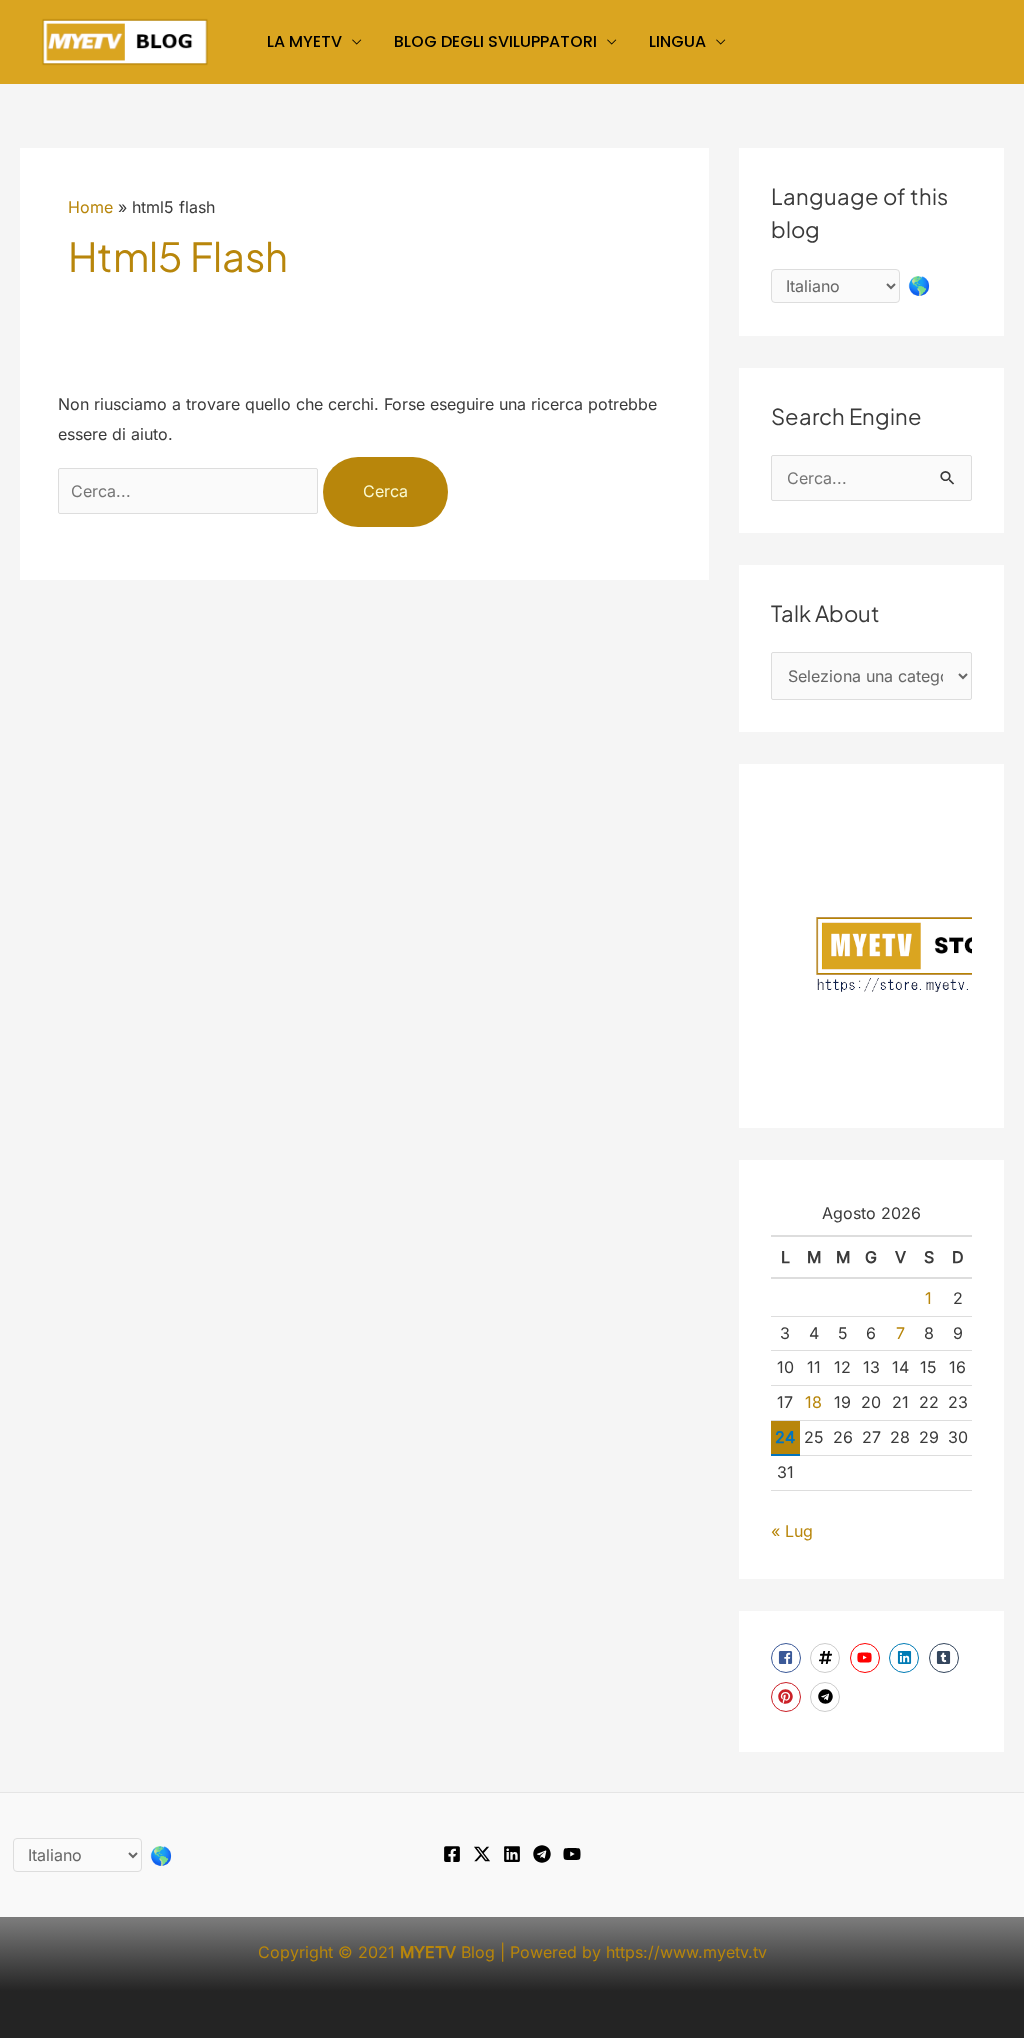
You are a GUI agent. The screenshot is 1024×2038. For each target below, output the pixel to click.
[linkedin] (906, 1658)
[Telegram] (542, 1854)
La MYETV (304, 41)
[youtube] (867, 1658)
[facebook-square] (788, 1658)
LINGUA (677, 41)
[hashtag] (827, 1658)
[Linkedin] (512, 1854)
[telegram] (827, 1697)
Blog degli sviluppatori (495, 41)
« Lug (792, 1531)
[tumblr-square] (946, 1658)
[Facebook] (452, 1854)
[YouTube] (572, 1854)
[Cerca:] (190, 491)
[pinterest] (788, 1697)
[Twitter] (482, 1854)
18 (813, 1402)
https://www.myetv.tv (686, 1952)
